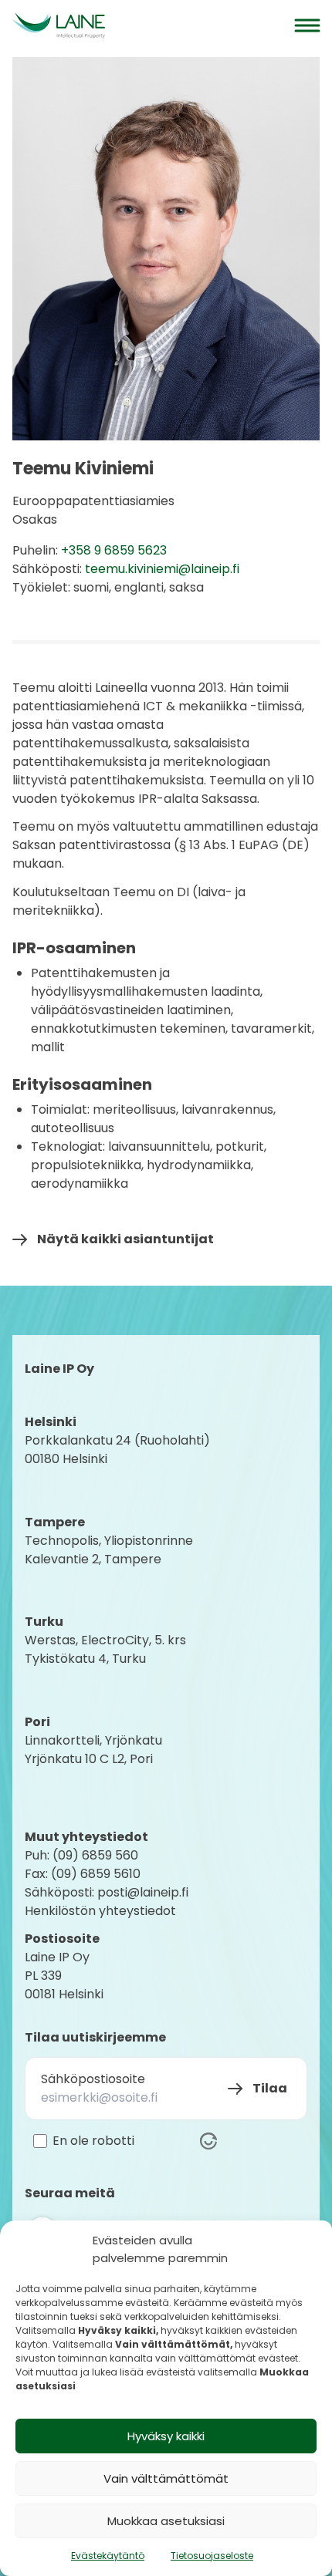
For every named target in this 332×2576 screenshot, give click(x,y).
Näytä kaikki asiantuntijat (125, 1239)
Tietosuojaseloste (212, 2556)
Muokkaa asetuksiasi (166, 2521)
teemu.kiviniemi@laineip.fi (162, 569)
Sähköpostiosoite (93, 2079)
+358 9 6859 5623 (114, 550)
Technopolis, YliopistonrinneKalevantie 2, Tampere (109, 1550)
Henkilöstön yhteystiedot (100, 1911)
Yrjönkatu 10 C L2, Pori (89, 1759)
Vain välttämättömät (166, 2478)
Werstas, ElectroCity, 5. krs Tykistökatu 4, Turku (107, 1649)
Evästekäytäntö (108, 2556)
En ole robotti (93, 2141)
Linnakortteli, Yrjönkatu (93, 1740)
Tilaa (270, 2088)
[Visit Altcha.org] (208, 2141)
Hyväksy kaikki (166, 2436)
